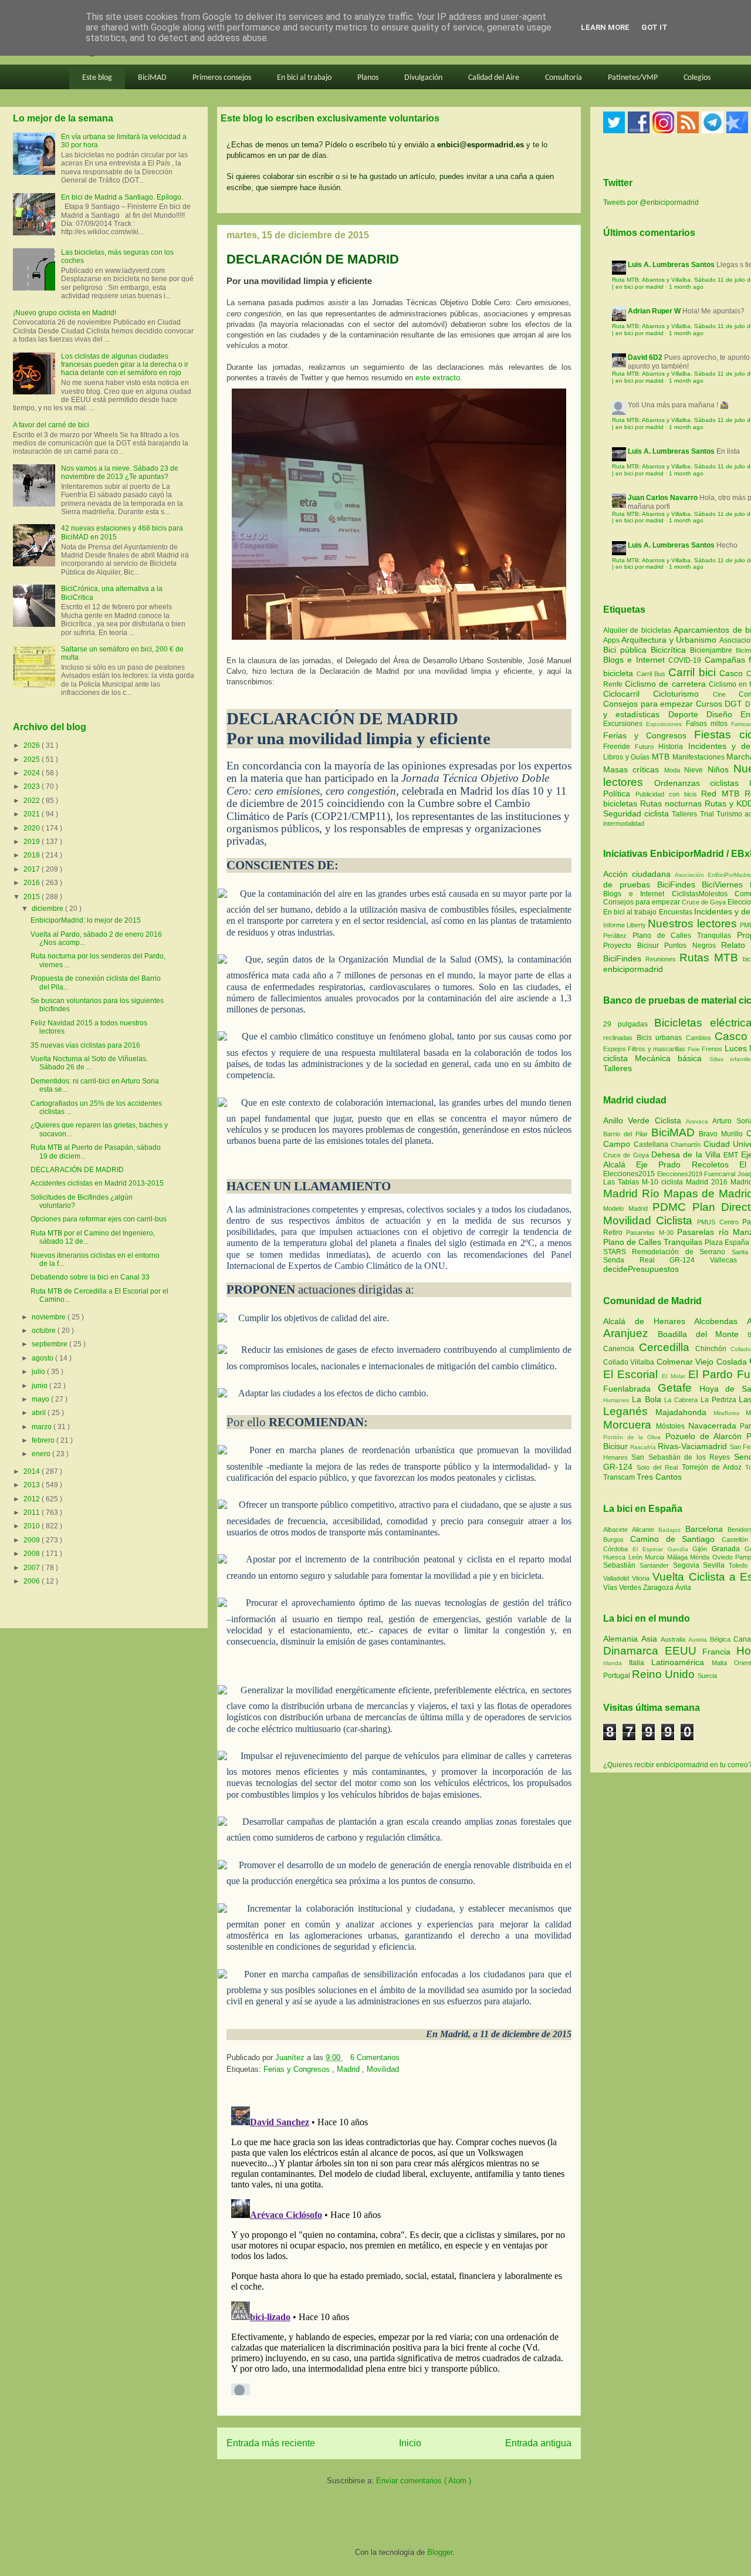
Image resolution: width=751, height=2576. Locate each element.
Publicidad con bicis (669, 794)
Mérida (701, 1557)
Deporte (687, 714)
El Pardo (713, 1374)
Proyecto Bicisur (631, 946)
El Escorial (632, 1374)
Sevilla (716, 1565)
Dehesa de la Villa (687, 1154)
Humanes (618, 1400)
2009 (33, 1540)
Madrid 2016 (708, 1182)
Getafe (679, 1388)
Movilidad (383, 2069)
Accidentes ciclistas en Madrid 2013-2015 (97, 1183)
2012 (33, 1499)
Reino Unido (665, 1674)
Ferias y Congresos (298, 2069)
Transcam (620, 1477)
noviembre (50, 1317)
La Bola (648, 1399)
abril (40, 1413)
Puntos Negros (690, 946)
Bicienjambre (713, 650)
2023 (33, 786)
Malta (723, 1663)
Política (619, 794)
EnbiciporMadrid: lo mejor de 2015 (86, 920)
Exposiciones (666, 724)
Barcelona (706, 1529)
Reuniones (661, 959)
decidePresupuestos (641, 1269)
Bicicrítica (670, 650)
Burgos (617, 1539)
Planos (368, 78)
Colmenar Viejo (686, 1362)
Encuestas (676, 912)
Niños (720, 769)
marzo (43, 1427)
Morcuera (630, 1425)
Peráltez (615, 936)
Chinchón (713, 1349)
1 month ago (686, 287)
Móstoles (672, 1426)
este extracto (438, 378)
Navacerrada (714, 1426)
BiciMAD (152, 78)
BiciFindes (676, 884)
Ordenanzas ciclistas (702, 783)
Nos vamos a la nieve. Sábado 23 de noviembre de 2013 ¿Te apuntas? (120, 472)
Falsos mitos (709, 724)
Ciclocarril (628, 694)
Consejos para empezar (649, 704)
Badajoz (671, 1530)
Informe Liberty (625, 925)
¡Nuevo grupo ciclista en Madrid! (65, 313)
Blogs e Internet (636, 660)
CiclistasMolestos (700, 894)
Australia (674, 1639)
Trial (708, 814)
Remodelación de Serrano (681, 1252)
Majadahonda (684, 1412)
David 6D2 (645, 357)
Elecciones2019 (681, 1174)
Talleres (686, 814)
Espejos (615, 1049)
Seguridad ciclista (637, 813)
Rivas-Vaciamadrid (694, 1446)
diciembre (48, 909)
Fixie (694, 1049)
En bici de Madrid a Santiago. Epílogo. (122, 197)
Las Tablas (623, 1182)
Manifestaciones (700, 757)
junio (40, 1386)
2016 (33, 883)
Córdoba (618, 1549)
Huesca (616, 1557)
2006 (33, 1581)
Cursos (711, 704)
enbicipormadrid (633, 969)
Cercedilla (667, 1347)
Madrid (349, 2069)
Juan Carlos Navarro (663, 498)
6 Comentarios (375, 2057)
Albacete (618, 1530)
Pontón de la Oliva (634, 1437)
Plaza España (728, 1243)
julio (39, 1372)
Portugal (618, 1676)
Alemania (622, 1639)
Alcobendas (720, 1321)
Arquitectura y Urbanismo (670, 640)
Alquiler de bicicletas (638, 630)
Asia (651, 1639)
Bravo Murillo (723, 1134)
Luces (736, 1048)
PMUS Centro (719, 1222)
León (637, 1557)
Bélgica (722, 1639)
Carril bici (694, 672)
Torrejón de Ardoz (713, 1467)
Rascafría (644, 1447)
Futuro (647, 747)
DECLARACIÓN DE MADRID (77, 1170)
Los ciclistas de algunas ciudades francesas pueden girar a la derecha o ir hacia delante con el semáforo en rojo (125, 365)
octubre (45, 1331)
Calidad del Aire (494, 78)
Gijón (702, 1549)
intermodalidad (624, 823)
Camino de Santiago (676, 1539)
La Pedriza (720, 1400)
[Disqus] (399, 2248)
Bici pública (627, 650)
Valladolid (618, 1578)
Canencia (621, 1349)
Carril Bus (652, 674)
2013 (33, 1485)
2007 (33, 1568)
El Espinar (650, 1549)
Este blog (97, 78)
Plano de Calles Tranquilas (682, 936)
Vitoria (642, 1578)
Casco (733, 673)
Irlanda (616, 1663)
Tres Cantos (659, 1477)
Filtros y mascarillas (657, 1049)
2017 (33, 869)
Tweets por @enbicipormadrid (651, 202)
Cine (726, 694)
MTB (662, 757)
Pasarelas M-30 (652, 1233)
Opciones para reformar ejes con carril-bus (99, 1219)
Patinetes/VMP (633, 78)
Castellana (652, 1144)
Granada (728, 1549)
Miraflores (730, 1413)
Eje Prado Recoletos (688, 1164)
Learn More (605, 27)
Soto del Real (659, 1467)
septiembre (50, 1344)
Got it (654, 27)
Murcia (656, 1557)
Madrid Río (633, 1194)
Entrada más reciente (271, 2443)
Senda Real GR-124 (657, 1260)
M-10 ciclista (664, 1182)
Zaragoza (659, 1588)
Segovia (688, 1565)
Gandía (680, 1549)
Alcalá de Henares (649, 1321)
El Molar (675, 1376)
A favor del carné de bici (51, 425)
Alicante (645, 1530)
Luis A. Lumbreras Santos (671, 265)
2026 (33, 745)
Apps (612, 640)
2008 (33, 1554)
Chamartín (687, 1144)
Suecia (707, 1676)
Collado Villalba (630, 1362)
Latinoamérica (681, 1662)
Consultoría (564, 78)
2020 (33, 828)
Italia (640, 1663)
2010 (33, 1526)
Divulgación (423, 78)
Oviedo (724, 1557)
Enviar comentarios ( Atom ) (424, 2481)
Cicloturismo (683, 694)
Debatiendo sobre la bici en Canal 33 (90, 1277)
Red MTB (723, 794)
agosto (43, 1358)
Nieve (696, 770)
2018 (33, 855)
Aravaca (699, 1121)
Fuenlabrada (630, 1389)
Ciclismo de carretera (667, 684)
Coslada (733, 1362)
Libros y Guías (627, 757)
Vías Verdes (623, 1588)
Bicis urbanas (659, 1038)
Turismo (730, 814)
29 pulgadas (625, 1024)
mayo (41, 1399)
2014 (33, 1471)
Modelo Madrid (628, 1208)
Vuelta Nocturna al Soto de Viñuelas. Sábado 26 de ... (89, 1063)
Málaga (679, 1557)
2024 (33, 773)
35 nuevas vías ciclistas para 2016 (85, 1045)
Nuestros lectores (692, 924)
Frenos (712, 1049)
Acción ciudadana (637, 874)
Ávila (683, 1588)
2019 (33, 842)
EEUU (684, 1651)
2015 (33, 897)
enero (42, 1454)
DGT (735, 704)
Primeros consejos (222, 78)
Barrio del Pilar (627, 1134)
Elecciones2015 (630, 1174)
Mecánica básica (668, 1058)
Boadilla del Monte (703, 1334)
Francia (719, 1652)
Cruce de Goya (704, 902)
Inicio (410, 2443)
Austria (699, 1640)
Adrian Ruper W (654, 311)
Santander (656, 1565)
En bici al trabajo (304, 78)
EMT (732, 1155)
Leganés (629, 1411)
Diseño (723, 714)
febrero (44, 1440)
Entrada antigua (538, 2443)
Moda (674, 770)
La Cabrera (682, 1400)
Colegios (697, 78)
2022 (33, 801)
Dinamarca (634, 1651)
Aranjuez (630, 1333)
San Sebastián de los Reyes (682, 1457)
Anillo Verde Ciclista (645, 1120)
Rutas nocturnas (672, 803)
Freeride (619, 747)
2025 (33, 759)
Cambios (698, 1038)
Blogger (440, 2552)
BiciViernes (722, 884)
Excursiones (625, 724)
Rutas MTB (709, 958)
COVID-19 (686, 660)
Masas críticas (634, 769)
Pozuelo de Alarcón (706, 1436)
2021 (33, 814)
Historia (673, 747)
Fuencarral (721, 1174)
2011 (33, 1512)
